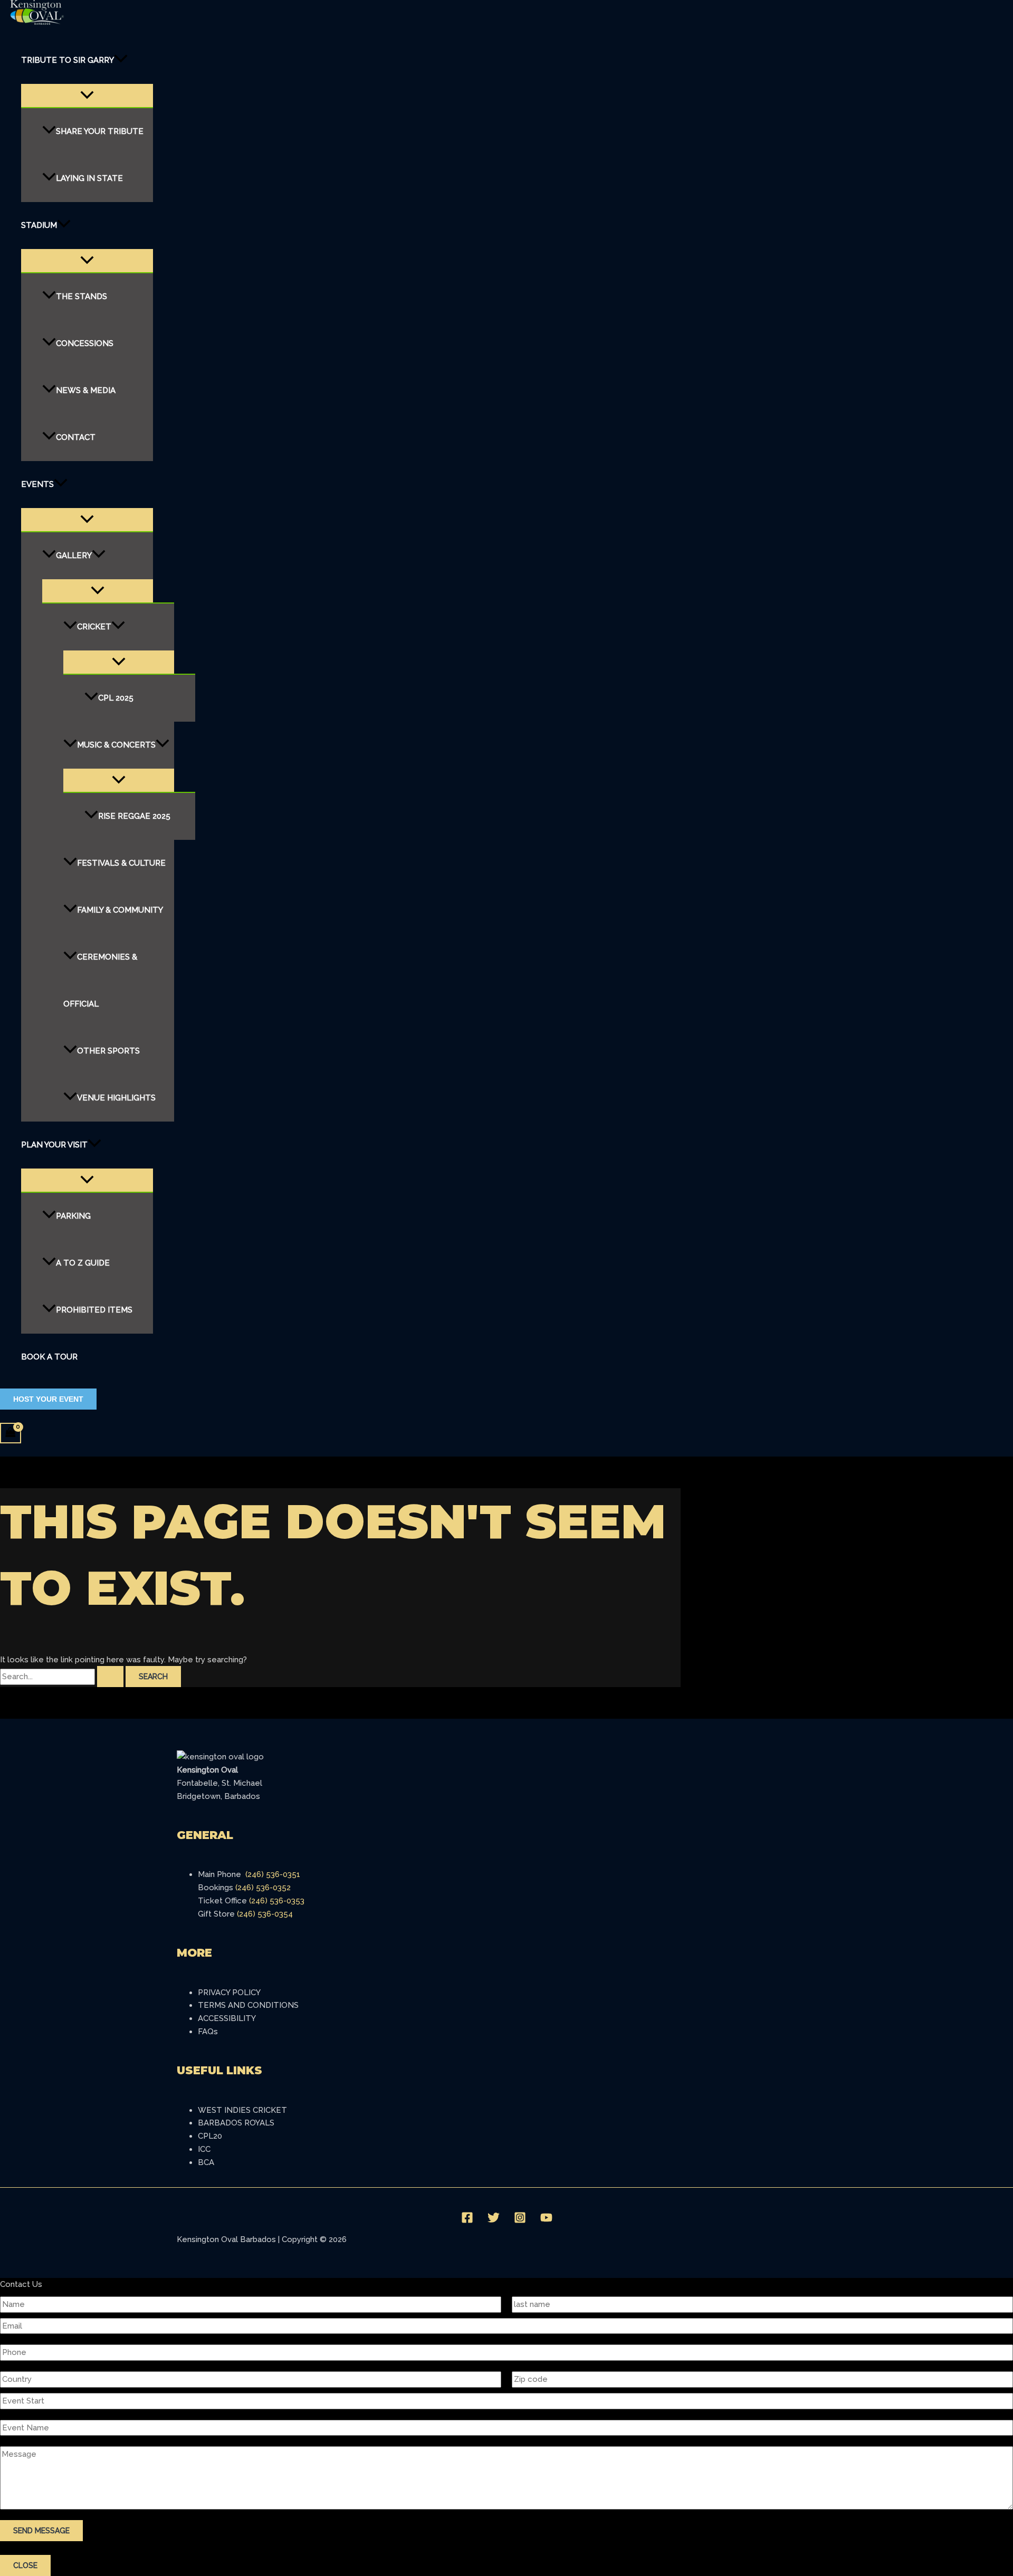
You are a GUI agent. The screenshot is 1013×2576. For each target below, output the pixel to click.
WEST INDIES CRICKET (242, 2110)
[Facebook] (467, 2221)
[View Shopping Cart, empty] (11, 1433)
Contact (76, 437)
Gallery (74, 556)
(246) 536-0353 (277, 1901)
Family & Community (120, 910)
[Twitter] (494, 2221)
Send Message (41, 2531)
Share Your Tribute (100, 131)
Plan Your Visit (54, 1145)
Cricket (94, 627)
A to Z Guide (83, 1263)
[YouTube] (546, 2221)
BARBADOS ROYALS (236, 2123)
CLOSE (25, 2565)
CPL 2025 (116, 698)
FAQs (208, 2032)
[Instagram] (520, 2221)
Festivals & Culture (121, 863)
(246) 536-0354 (265, 1914)
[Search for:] (63, 1677)
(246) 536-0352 (263, 1888)
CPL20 (210, 2136)
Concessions (85, 343)
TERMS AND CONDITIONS (248, 2005)
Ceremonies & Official (100, 980)
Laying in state (89, 178)
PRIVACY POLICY (229, 1993)
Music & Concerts (116, 745)
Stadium (39, 225)
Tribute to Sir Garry (68, 60)
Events (37, 484)
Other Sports (108, 1051)
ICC (204, 2149)
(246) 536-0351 (273, 1874)
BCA (206, 2162)
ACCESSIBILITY (227, 2018)
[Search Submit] (110, 1677)
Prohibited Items (94, 1310)
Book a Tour (49, 1357)
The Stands (82, 296)
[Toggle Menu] (87, 95)
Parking (73, 1216)
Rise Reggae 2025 (134, 816)
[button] (121, 60)
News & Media (86, 390)
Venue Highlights (116, 1098)
